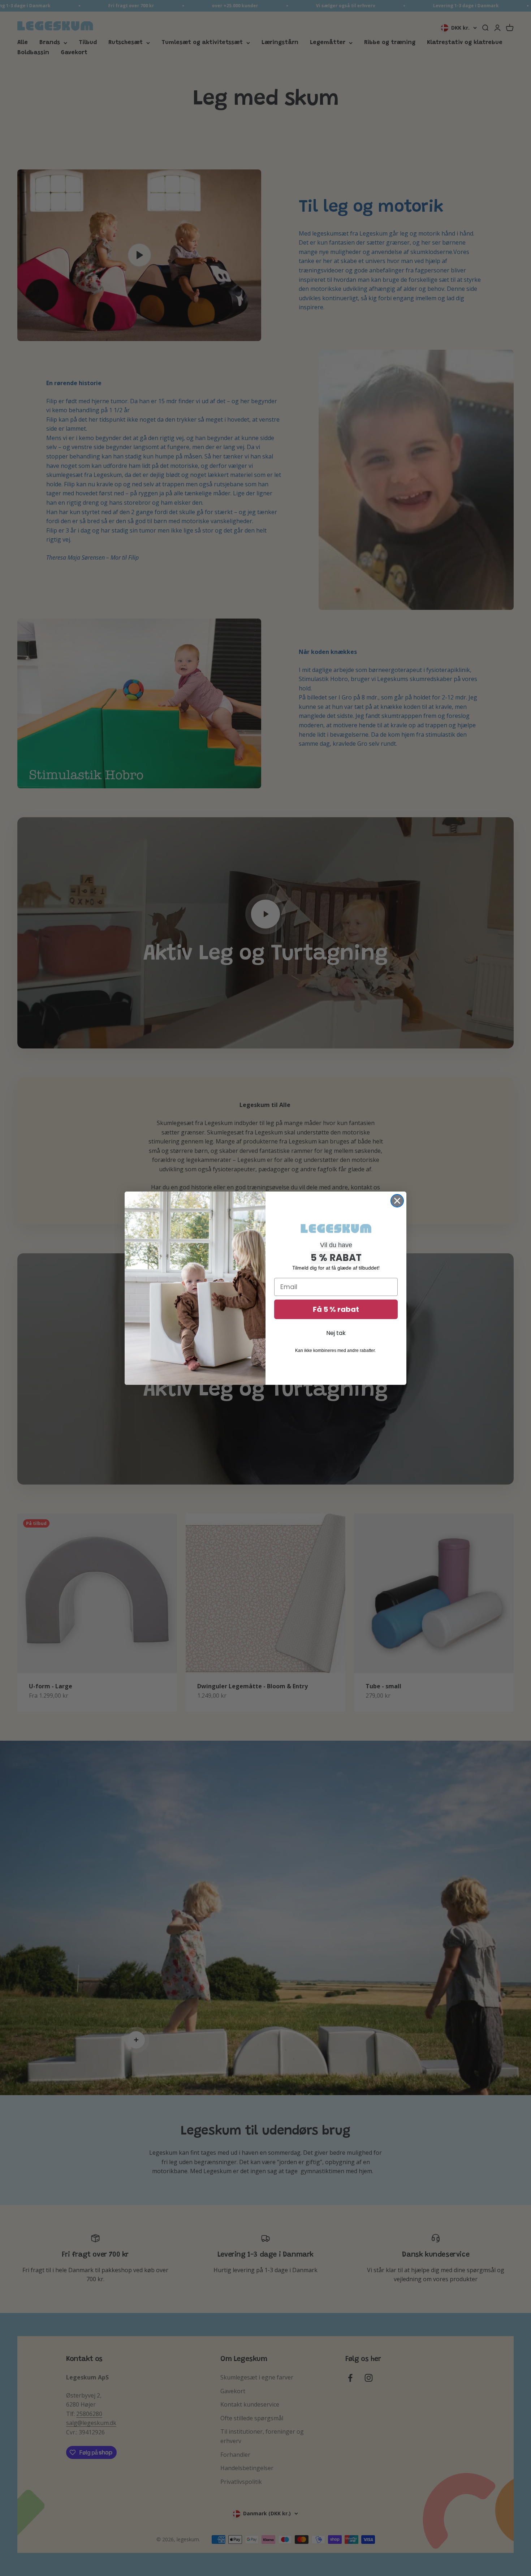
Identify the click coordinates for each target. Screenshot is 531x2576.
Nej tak (336, 1333)
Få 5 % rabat (336, 1309)
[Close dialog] (397, 1201)
